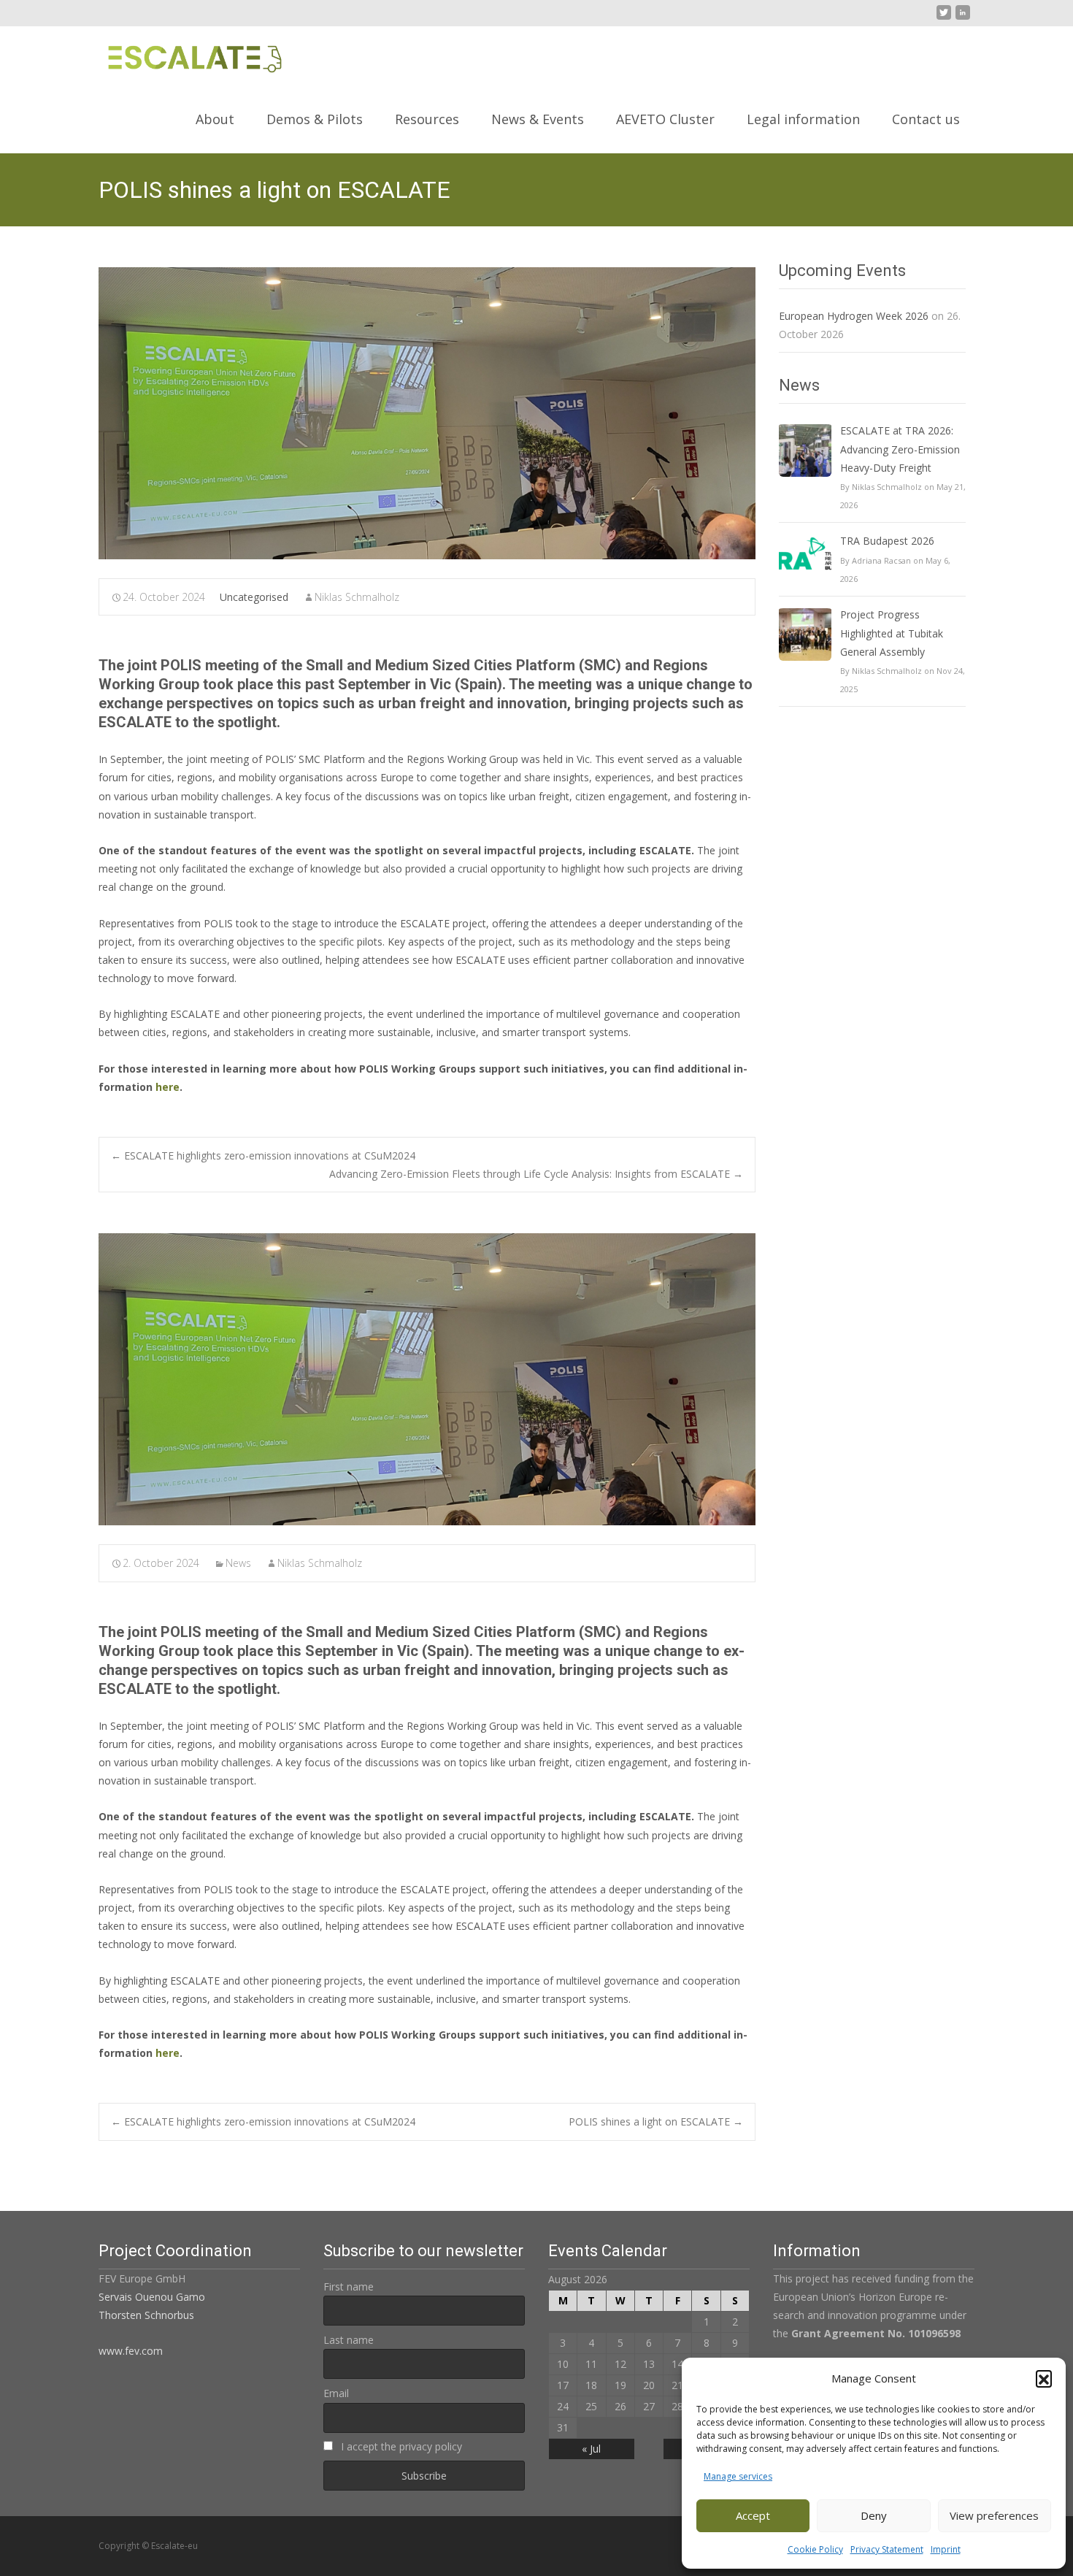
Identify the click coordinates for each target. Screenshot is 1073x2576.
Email (336, 2393)
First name (349, 2286)
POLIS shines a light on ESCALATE (656, 2121)
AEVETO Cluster (665, 119)
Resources (427, 119)
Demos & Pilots (315, 119)
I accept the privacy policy (400, 2446)
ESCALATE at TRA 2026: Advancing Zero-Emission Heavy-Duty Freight (900, 449)
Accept (753, 2515)
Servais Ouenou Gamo (152, 2297)
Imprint (946, 2549)
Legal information (803, 119)
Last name (349, 2340)
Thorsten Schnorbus (146, 2315)
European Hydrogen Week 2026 (854, 316)
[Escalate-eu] (183, 55)
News (238, 1563)
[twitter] (944, 18)
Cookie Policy (815, 2549)
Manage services (738, 2476)
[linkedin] (963, 18)
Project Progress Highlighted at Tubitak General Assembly (892, 633)
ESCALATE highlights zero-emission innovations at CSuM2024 (263, 1155)
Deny (874, 2515)
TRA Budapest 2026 (887, 541)
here (168, 1087)
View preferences (994, 2515)
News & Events (538, 119)
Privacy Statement (887, 2549)
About (215, 119)
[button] (1044, 2378)
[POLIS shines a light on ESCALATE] (427, 413)
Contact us (926, 119)
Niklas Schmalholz (357, 597)
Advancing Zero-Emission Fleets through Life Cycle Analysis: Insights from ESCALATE (536, 1174)
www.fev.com (131, 2351)
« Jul (591, 2449)
